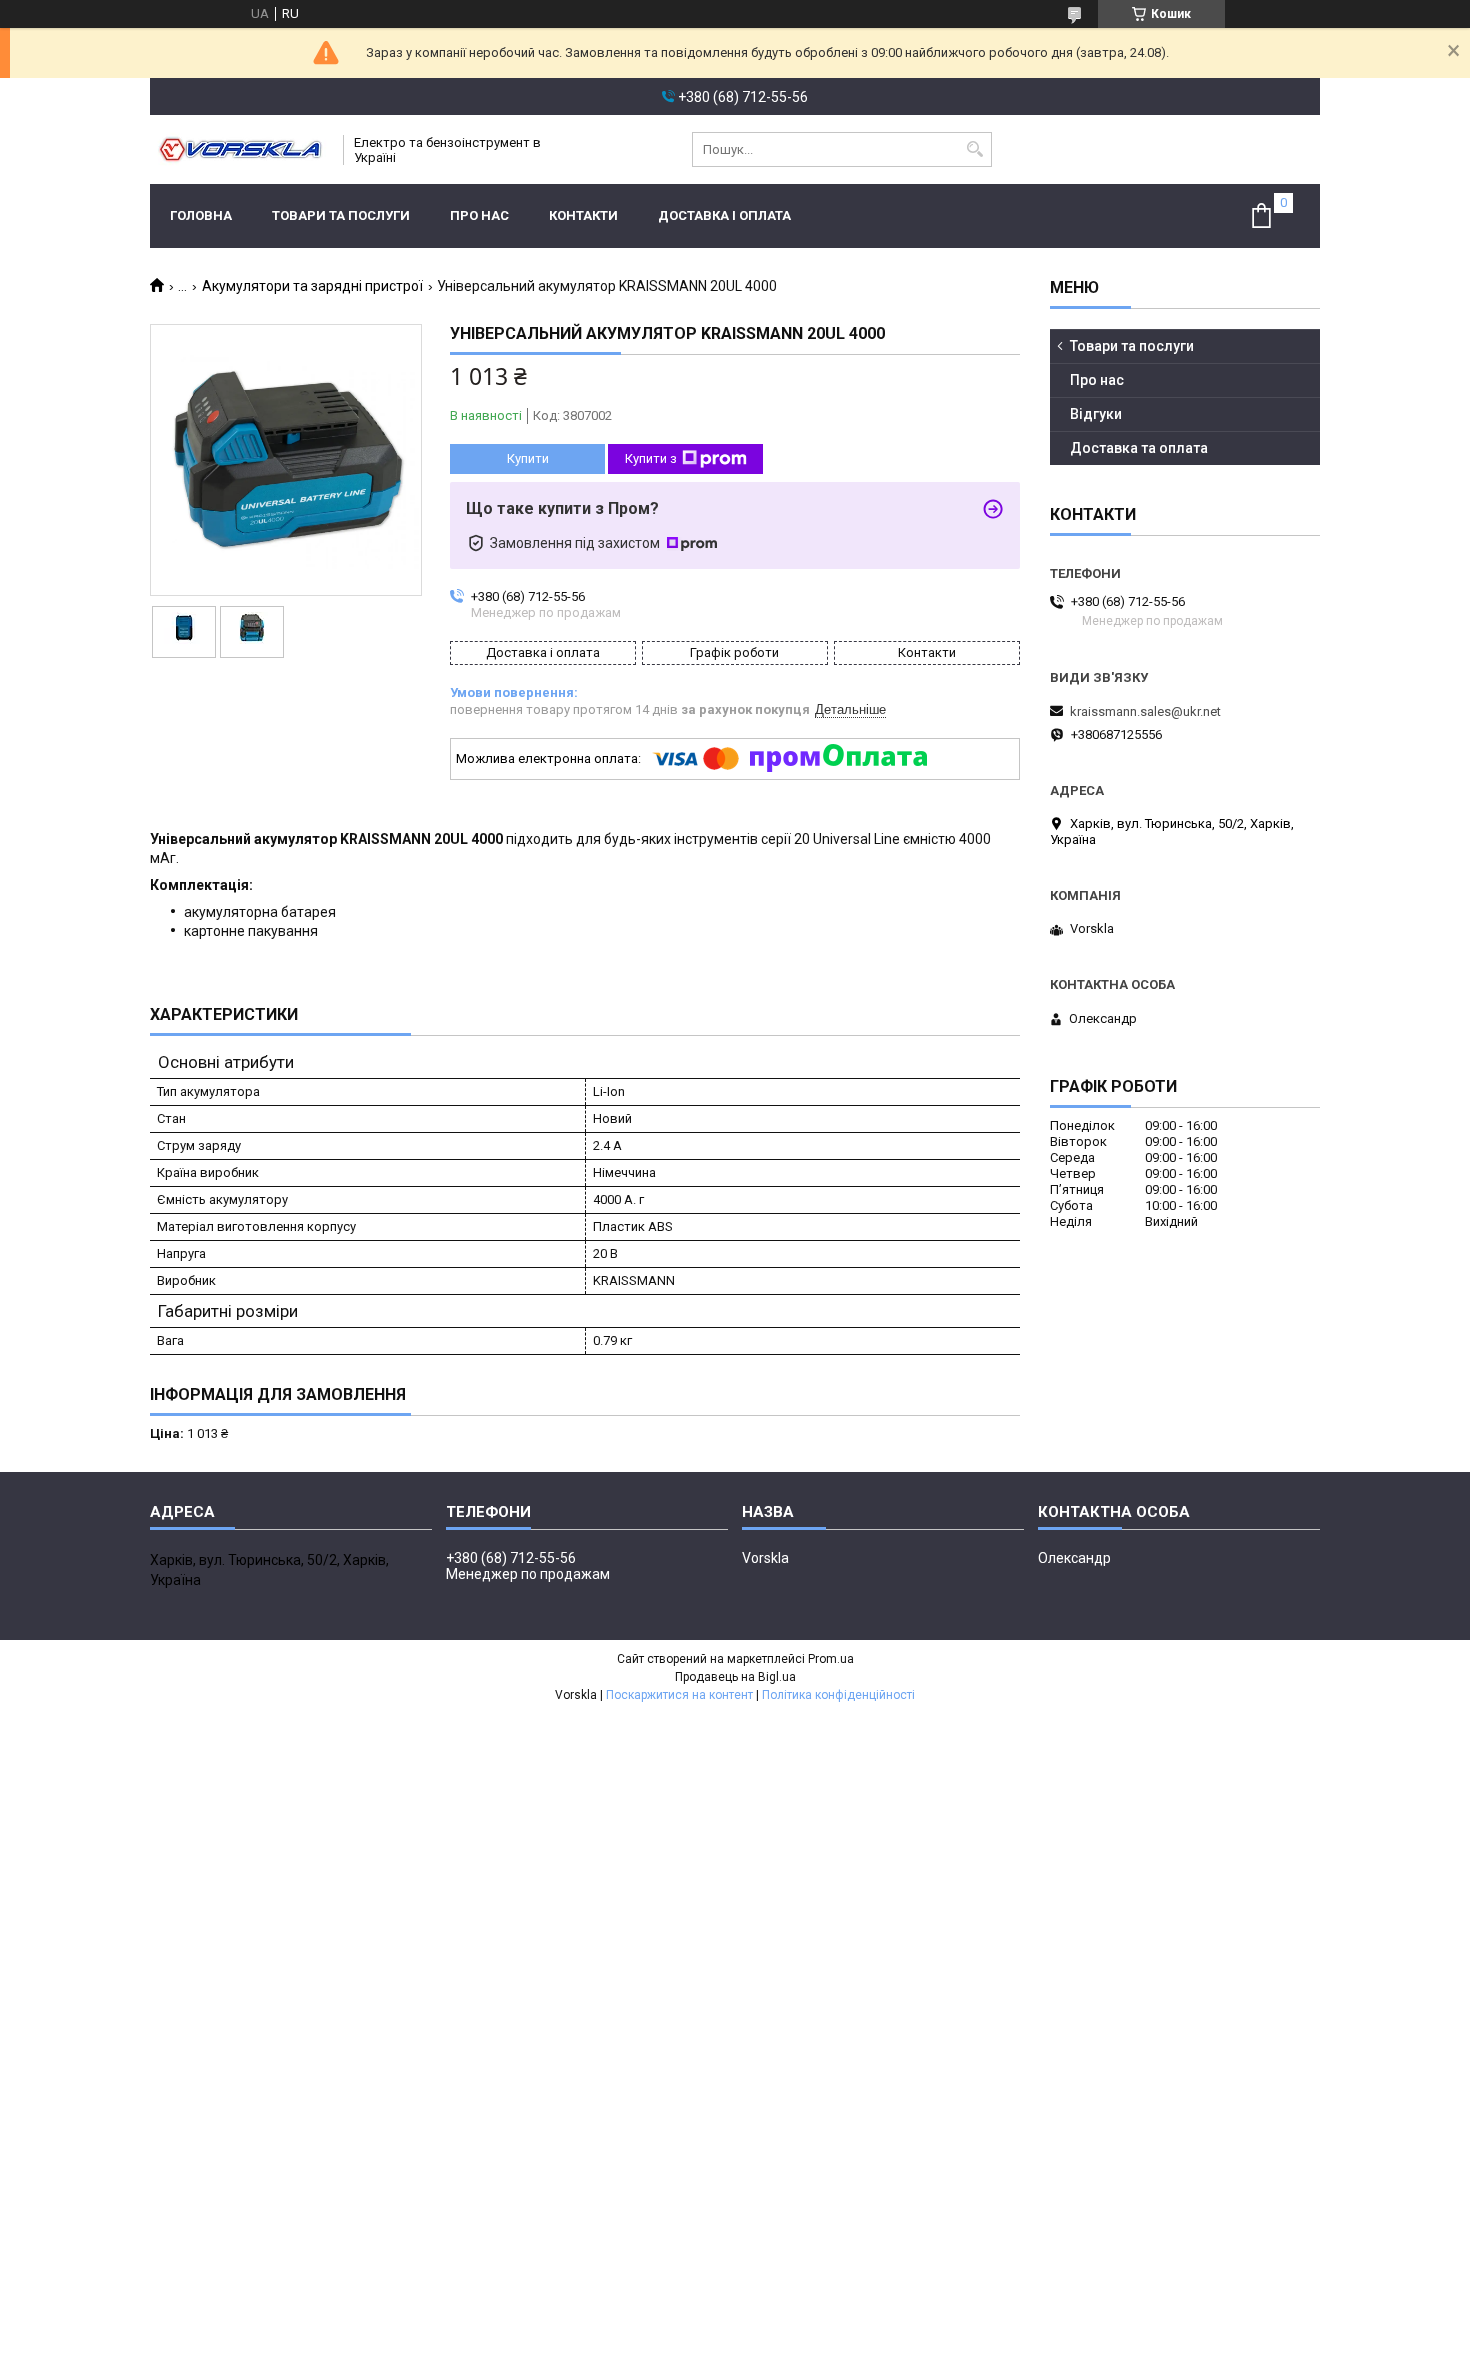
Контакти (583, 215)
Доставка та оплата (1139, 448)
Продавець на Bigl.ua (735, 1677)
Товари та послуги (341, 215)
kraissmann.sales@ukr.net (1145, 711)
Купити (528, 458)
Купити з (651, 458)
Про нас (479, 215)
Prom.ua (831, 1659)
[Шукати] (974, 149)
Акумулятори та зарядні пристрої (312, 286)
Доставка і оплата (724, 215)
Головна (201, 215)
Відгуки (1096, 414)
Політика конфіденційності (838, 1695)
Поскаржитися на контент (679, 1695)
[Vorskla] (240, 149)
